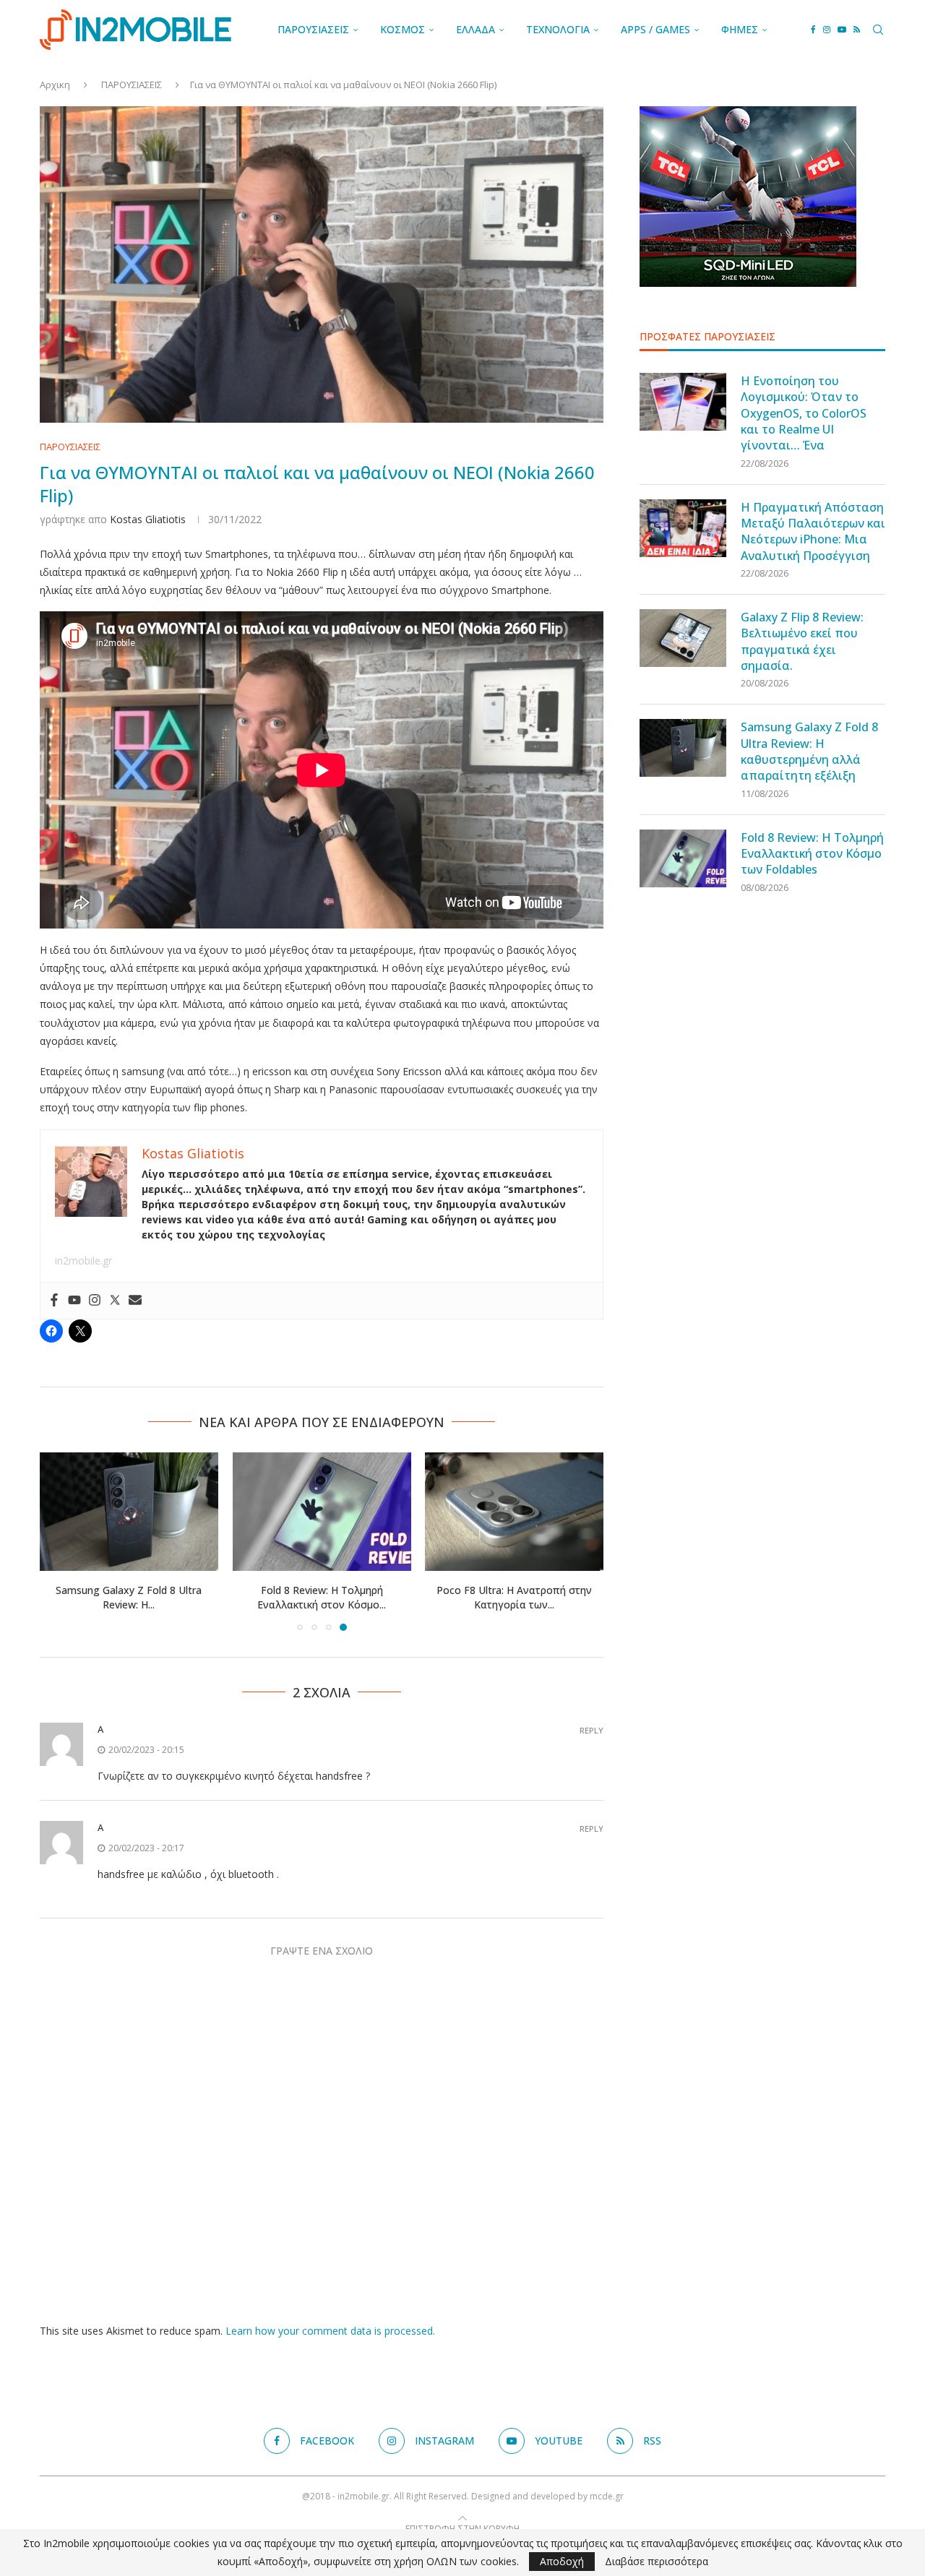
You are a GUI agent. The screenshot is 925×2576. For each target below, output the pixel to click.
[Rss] (857, 30)
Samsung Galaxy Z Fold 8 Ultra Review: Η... (129, 1597)
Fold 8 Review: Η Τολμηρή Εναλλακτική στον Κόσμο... (322, 1597)
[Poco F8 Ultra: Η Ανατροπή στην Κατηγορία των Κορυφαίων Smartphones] (514, 1512)
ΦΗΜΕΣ (740, 29)
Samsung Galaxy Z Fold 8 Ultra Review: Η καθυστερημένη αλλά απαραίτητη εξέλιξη (809, 751)
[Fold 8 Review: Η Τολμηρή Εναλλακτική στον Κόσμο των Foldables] (322, 1512)
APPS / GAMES (655, 29)
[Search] (878, 30)
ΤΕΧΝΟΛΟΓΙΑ (558, 29)
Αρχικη (55, 85)
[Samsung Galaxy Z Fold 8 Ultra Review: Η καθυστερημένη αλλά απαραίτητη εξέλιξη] (129, 1512)
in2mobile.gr (83, 1261)
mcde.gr (607, 2496)
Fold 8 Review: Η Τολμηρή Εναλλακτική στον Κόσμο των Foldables (812, 854)
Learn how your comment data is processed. (330, 2331)
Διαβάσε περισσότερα (657, 2562)
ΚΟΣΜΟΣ (403, 29)
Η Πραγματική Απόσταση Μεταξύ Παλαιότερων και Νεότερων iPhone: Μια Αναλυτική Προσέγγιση (813, 531)
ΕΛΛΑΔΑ (476, 29)
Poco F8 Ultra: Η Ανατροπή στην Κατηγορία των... (514, 1597)
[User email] (135, 1301)
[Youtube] (842, 30)
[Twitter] (115, 1301)
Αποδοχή (562, 2561)
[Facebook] (813, 30)
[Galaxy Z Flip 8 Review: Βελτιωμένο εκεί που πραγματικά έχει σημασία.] (683, 638)
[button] (59, 1541)
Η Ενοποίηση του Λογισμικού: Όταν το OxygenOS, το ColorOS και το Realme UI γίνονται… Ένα (804, 413)
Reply (591, 1730)
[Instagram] (827, 30)
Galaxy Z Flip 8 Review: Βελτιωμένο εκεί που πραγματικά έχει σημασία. (802, 641)
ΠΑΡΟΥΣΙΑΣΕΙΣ (313, 29)
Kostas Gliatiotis (148, 519)
